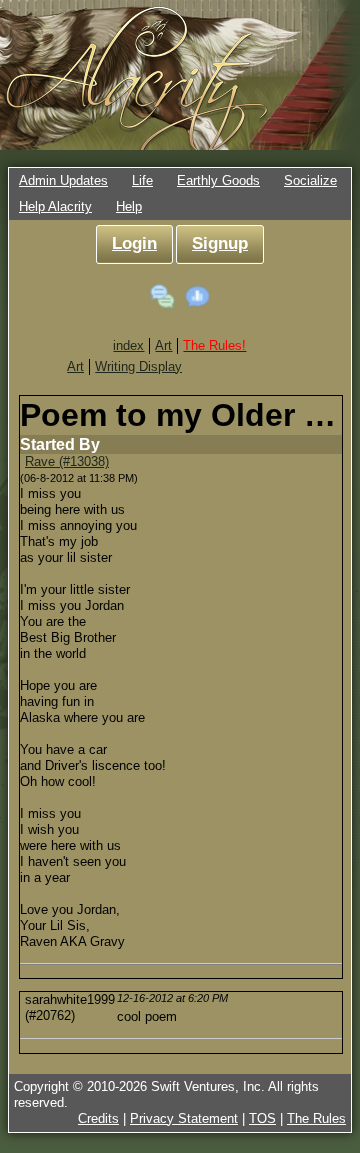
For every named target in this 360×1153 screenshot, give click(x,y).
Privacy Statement (184, 1118)
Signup (220, 243)
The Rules (316, 1118)
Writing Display (138, 366)
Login (134, 243)
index (128, 345)
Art (163, 345)
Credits (98, 1118)
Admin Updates (63, 180)
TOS (262, 1118)
